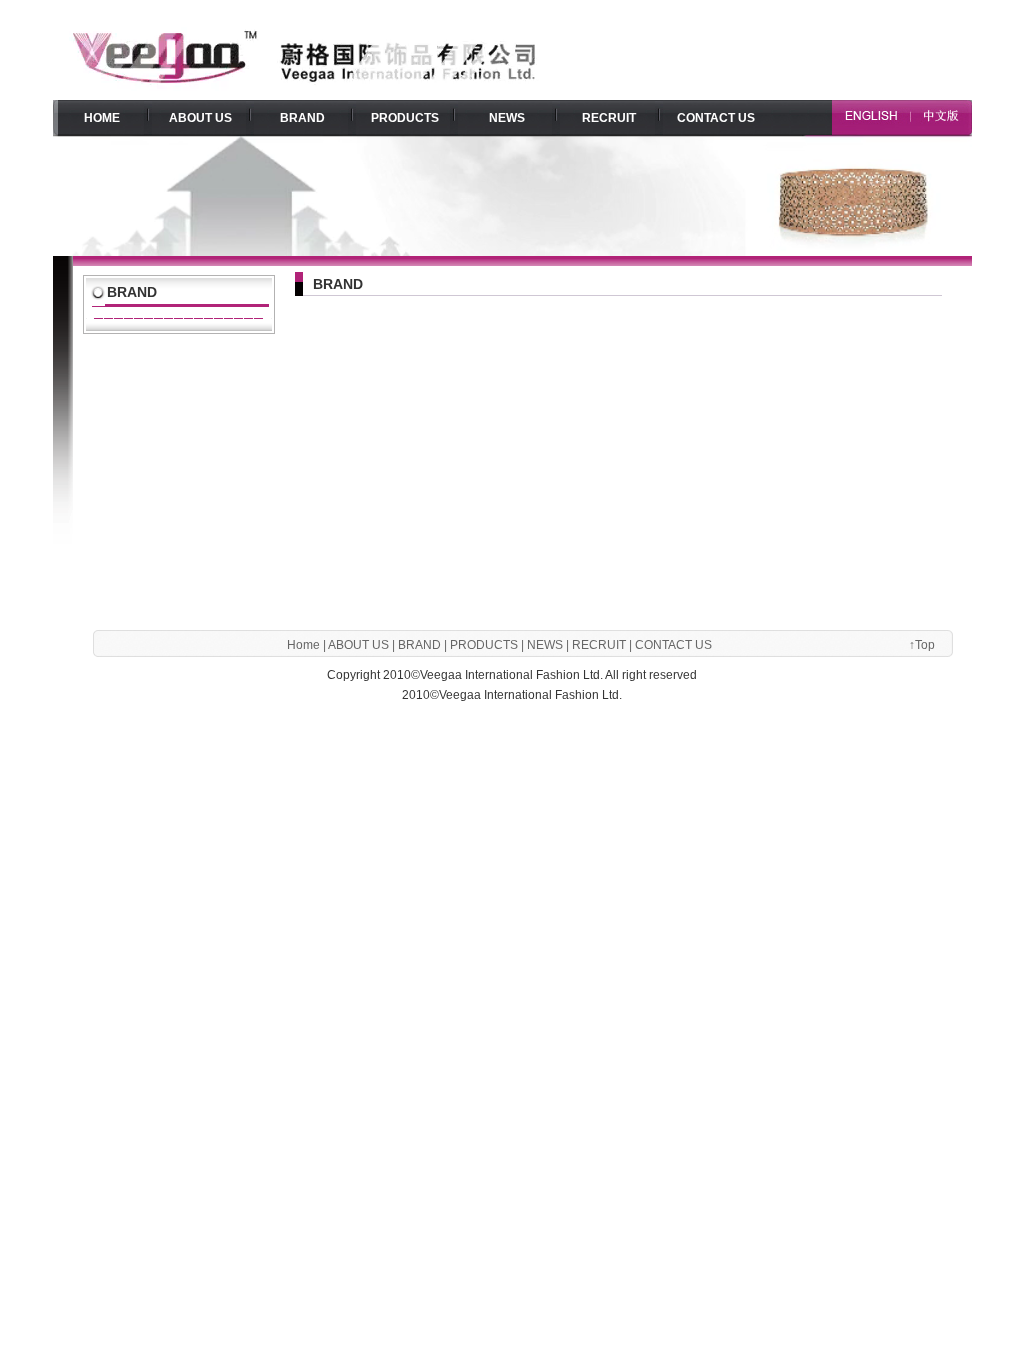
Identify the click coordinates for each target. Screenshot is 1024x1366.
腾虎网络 (537, 710)
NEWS (507, 118)
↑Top (922, 645)
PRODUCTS (405, 118)
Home (303, 645)
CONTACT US (716, 118)
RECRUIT (609, 118)
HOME (102, 118)
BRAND (302, 118)
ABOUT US (200, 118)
